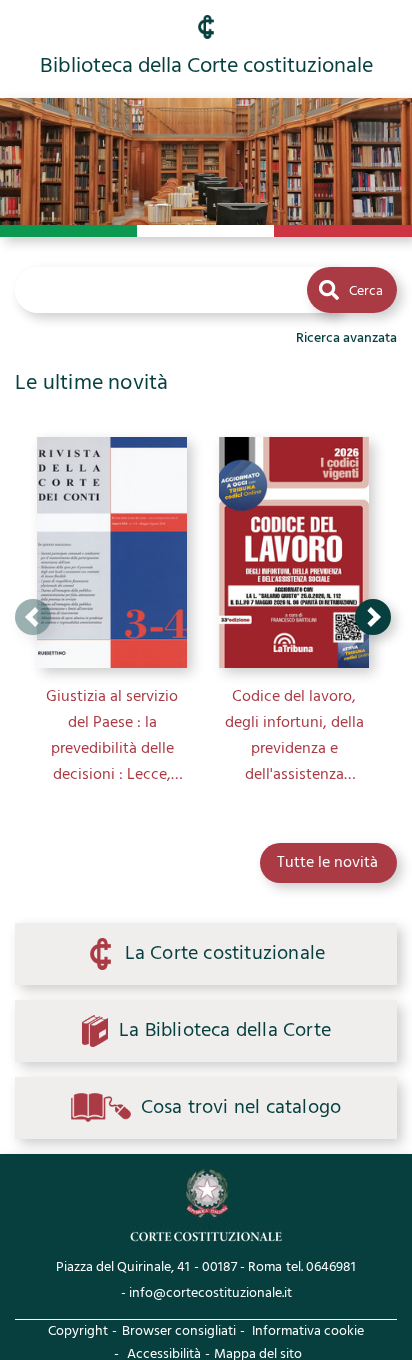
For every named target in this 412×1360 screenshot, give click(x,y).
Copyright (78, 1331)
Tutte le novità (327, 863)
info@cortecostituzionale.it (210, 1293)
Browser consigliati (179, 1331)
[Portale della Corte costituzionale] (206, 1205)
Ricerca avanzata (346, 338)
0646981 (331, 1267)
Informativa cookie (308, 1331)
